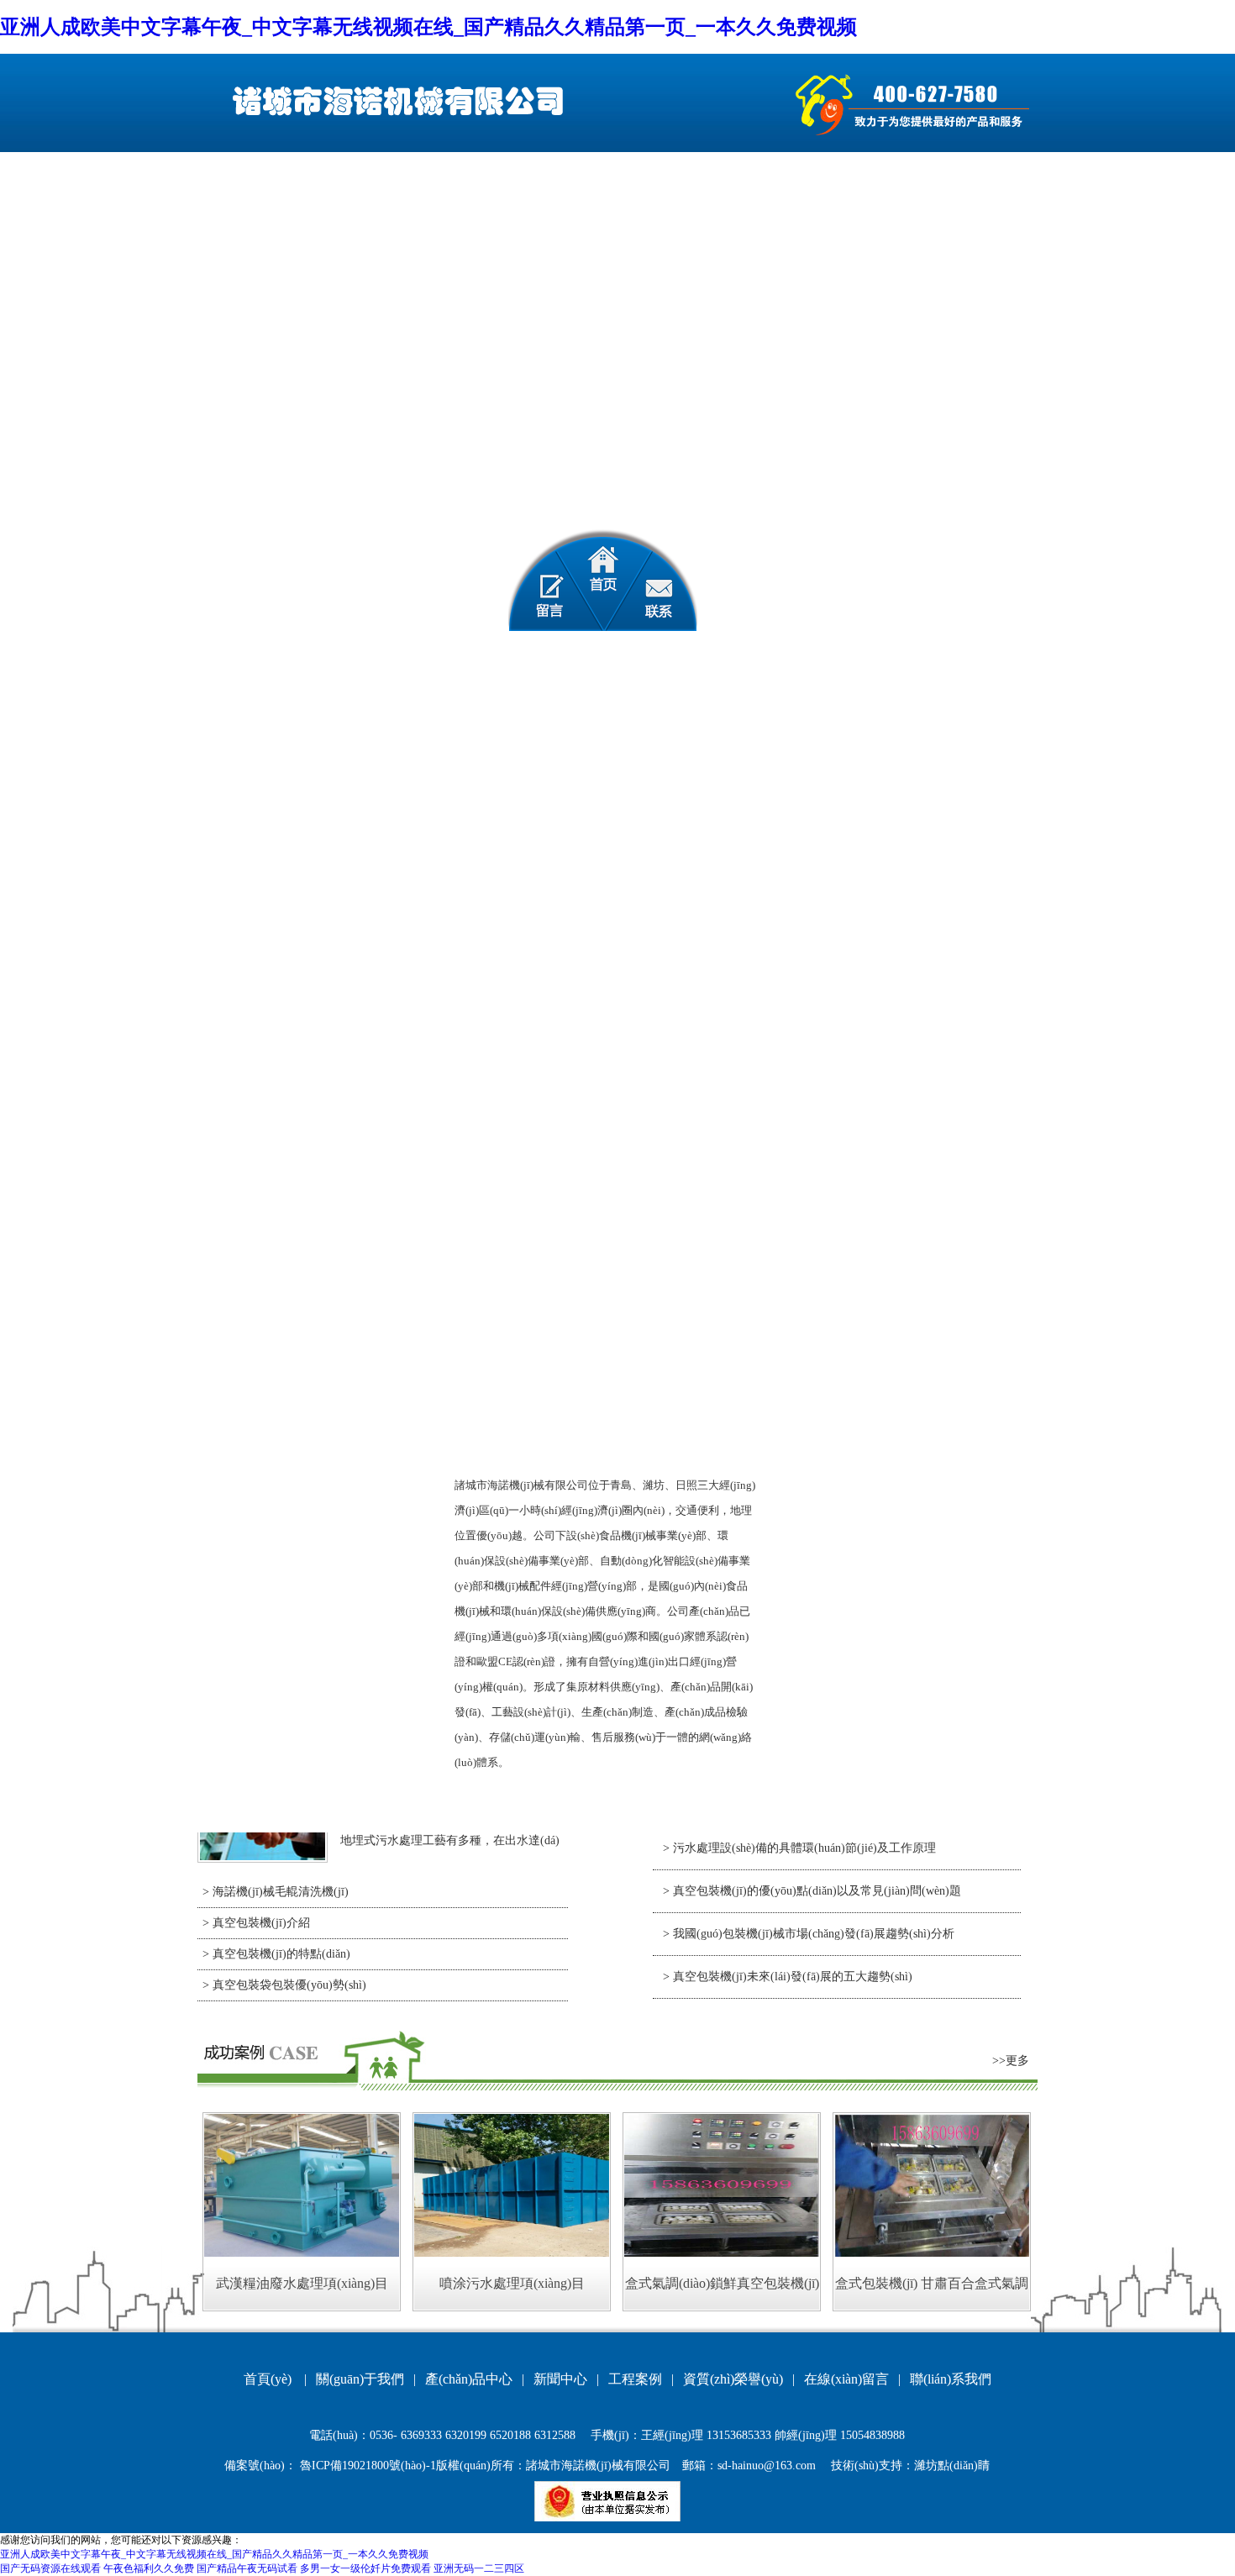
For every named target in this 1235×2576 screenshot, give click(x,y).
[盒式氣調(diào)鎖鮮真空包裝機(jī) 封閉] (722, 2253)
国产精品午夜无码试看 (247, 2568)
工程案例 (635, 2379)
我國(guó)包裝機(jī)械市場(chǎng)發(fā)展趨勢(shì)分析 (814, 1934)
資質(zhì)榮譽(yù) (733, 2379)
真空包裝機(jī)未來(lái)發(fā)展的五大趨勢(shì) (793, 1977)
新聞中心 (560, 2379)
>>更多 (1011, 2061)
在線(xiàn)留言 (846, 2379)
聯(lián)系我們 (951, 2379)
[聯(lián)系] (666, 580)
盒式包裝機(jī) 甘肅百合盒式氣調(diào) (932, 2293)
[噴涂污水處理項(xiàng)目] (512, 2253)
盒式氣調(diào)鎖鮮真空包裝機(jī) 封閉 (722, 2293)
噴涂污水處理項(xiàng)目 (512, 2283)
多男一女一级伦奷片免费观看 (365, 2568)
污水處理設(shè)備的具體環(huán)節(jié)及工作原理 (804, 1848)
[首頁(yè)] (603, 580)
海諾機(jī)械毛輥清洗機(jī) (281, 1892)
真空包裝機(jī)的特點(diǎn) (281, 1954)
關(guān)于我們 (360, 2379)
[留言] (540, 580)
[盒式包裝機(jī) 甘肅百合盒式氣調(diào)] (932, 2253)
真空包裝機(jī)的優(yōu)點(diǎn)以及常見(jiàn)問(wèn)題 (817, 1891)
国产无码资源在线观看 (50, 2568)
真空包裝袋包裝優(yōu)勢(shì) (289, 1985)
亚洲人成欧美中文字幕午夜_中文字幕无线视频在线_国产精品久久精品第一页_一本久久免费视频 (428, 27)
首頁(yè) (268, 2379)
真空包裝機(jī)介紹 (261, 1923)
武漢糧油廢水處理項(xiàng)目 (302, 2283)
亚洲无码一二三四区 (479, 2568)
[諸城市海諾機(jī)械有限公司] (394, 102)
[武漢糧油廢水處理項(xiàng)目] (302, 2253)
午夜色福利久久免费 (149, 2568)
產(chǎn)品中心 (469, 2379)
